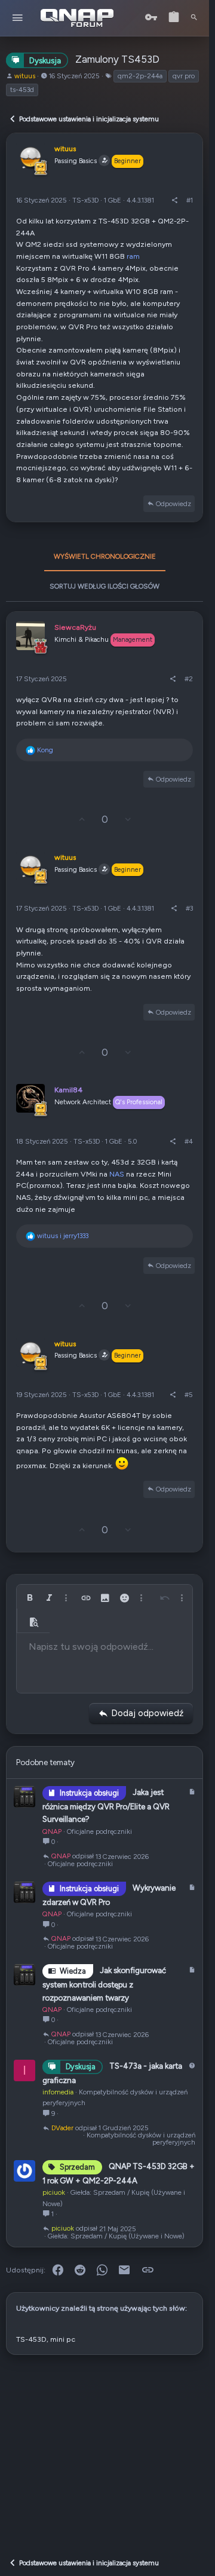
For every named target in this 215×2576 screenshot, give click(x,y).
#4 (189, 1141)
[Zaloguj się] (151, 18)
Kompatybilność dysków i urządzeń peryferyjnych (141, 2139)
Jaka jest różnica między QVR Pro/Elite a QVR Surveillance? (106, 1806)
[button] (18, 18)
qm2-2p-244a (140, 76)
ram (133, 256)
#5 (189, 1395)
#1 (190, 200)
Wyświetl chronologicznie (105, 556)
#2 (189, 679)
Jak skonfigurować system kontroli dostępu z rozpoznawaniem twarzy (104, 1984)
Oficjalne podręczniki (99, 1831)
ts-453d (22, 90)
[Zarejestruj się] (174, 18)
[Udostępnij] (175, 200)
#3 (189, 908)
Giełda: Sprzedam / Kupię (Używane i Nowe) (116, 2236)
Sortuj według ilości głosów (105, 586)
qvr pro (184, 76)
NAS (117, 1174)
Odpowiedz (173, 504)
